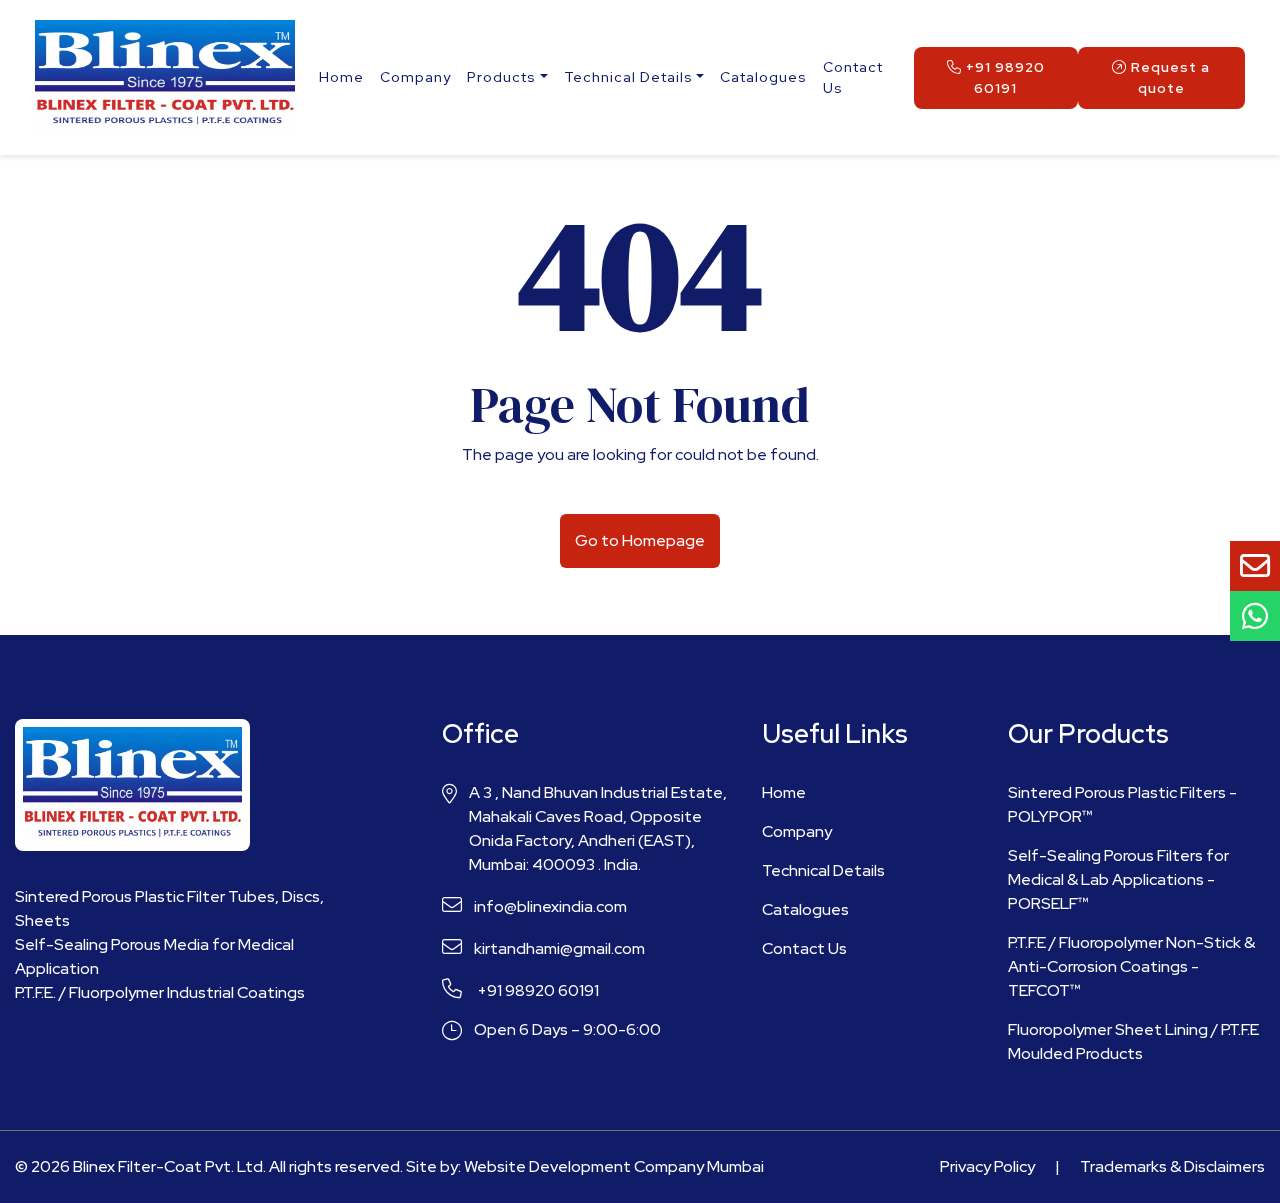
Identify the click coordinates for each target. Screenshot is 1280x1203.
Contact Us (853, 77)
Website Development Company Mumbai (614, 1166)
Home (341, 77)
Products (501, 77)
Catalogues (763, 77)
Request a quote (1168, 77)
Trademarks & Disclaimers (1172, 1166)
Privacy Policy (987, 1166)
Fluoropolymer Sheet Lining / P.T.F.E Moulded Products (1133, 1041)
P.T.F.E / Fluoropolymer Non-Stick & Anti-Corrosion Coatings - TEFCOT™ (1131, 966)
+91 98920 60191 (1003, 77)
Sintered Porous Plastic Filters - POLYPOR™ (1122, 804)
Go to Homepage (640, 540)
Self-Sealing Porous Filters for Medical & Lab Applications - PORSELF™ (1118, 879)
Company (415, 77)
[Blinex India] (165, 77)
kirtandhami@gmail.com (559, 948)
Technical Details (628, 77)
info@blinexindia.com (550, 906)
